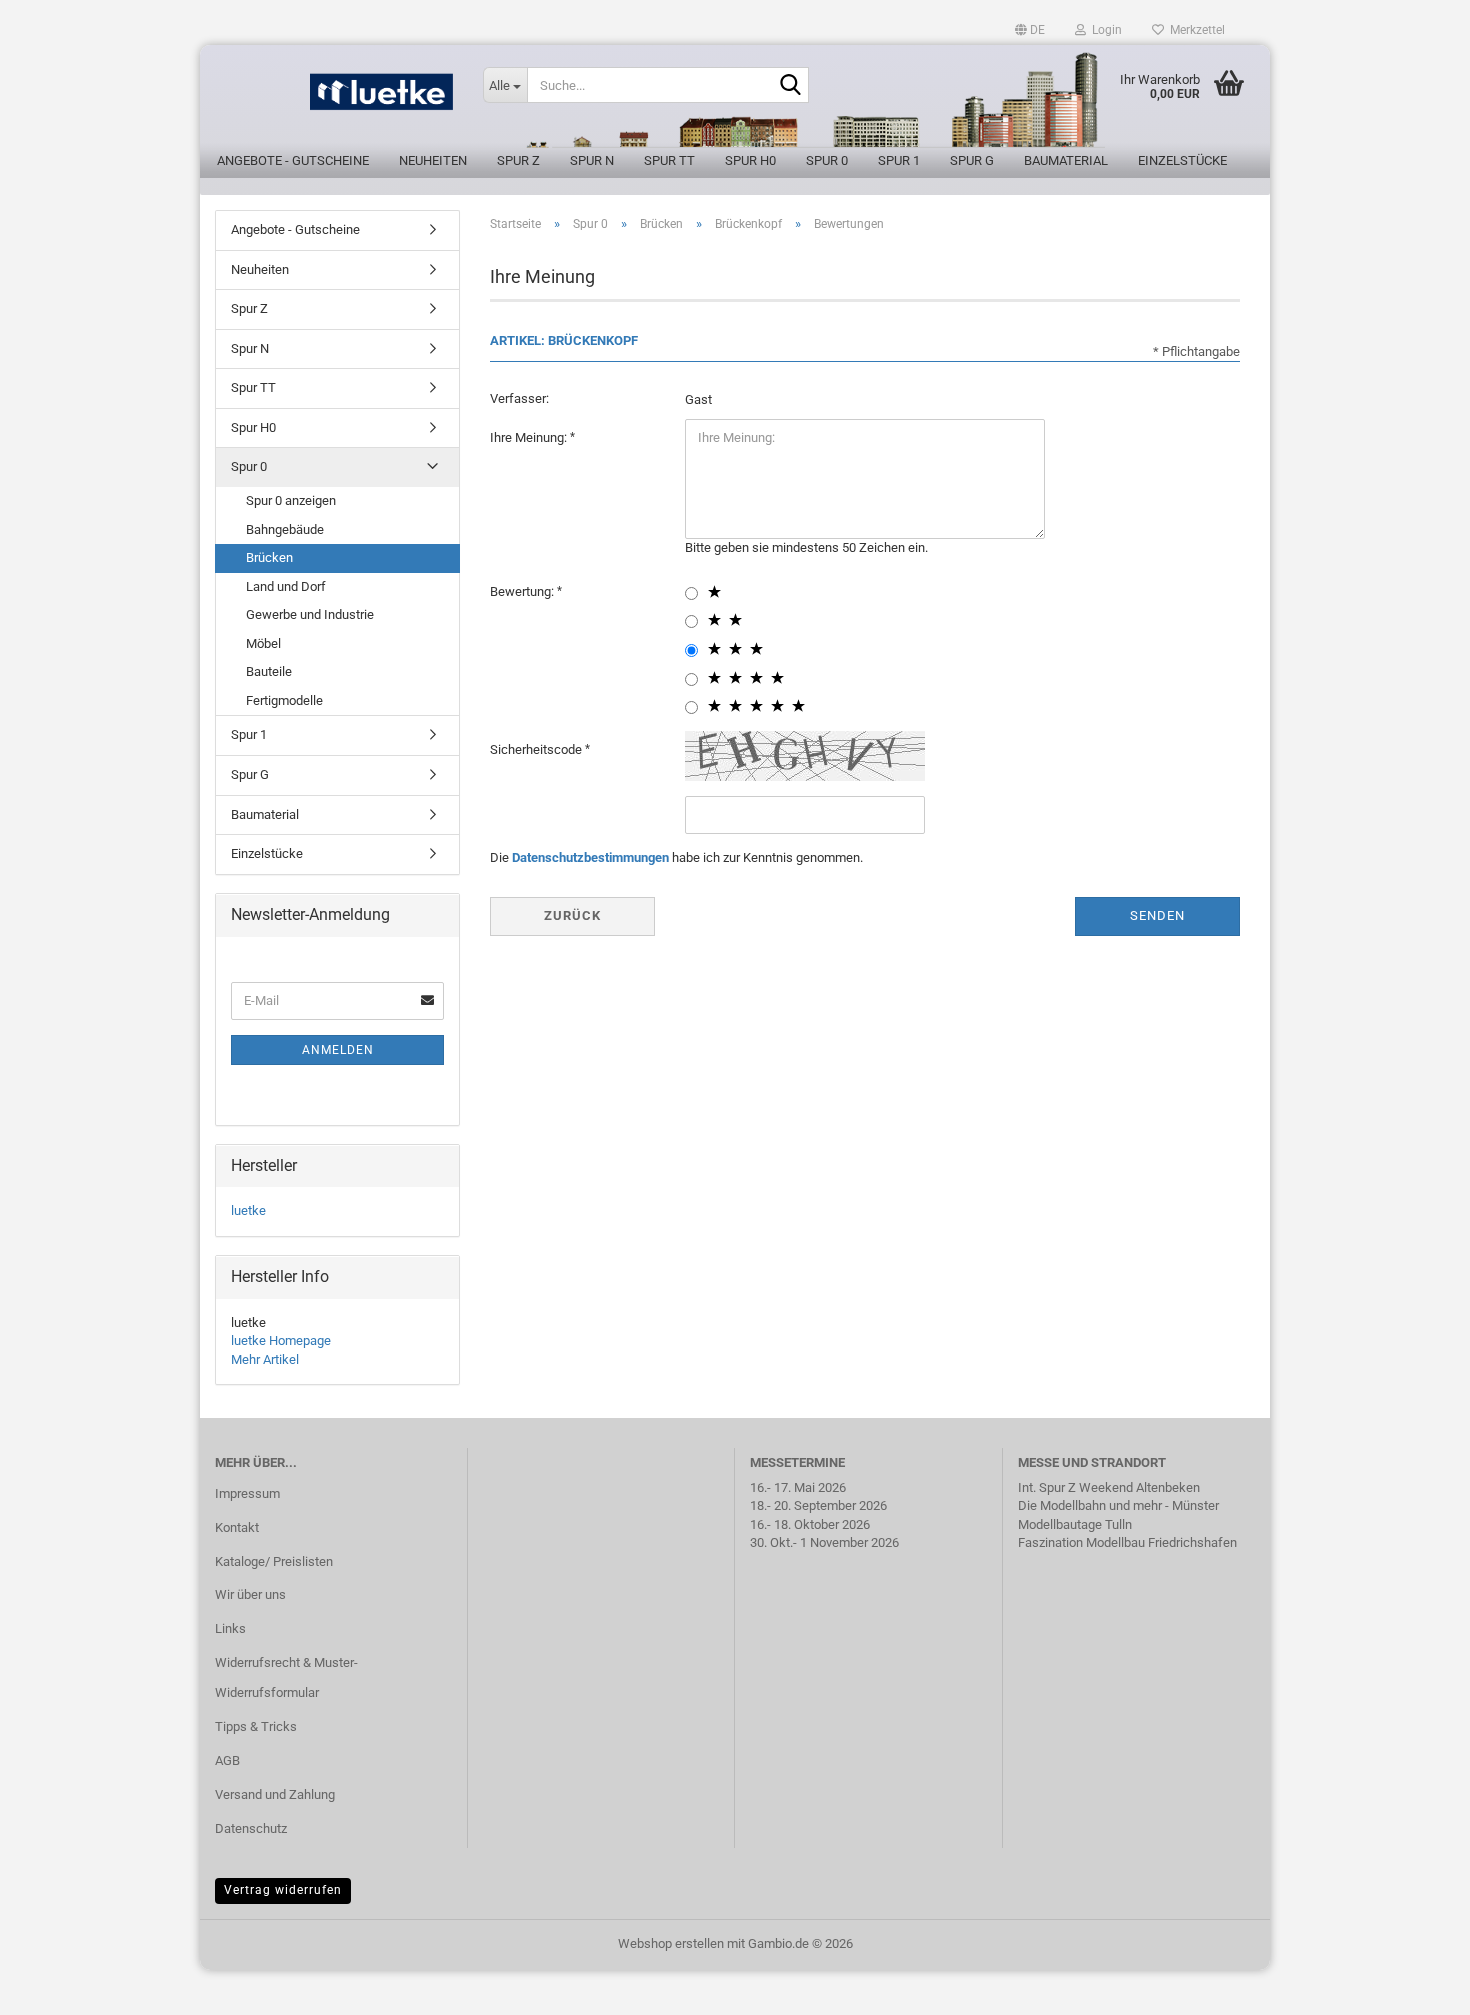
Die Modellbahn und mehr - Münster (1118, 1505)
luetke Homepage (281, 1340)
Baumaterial (1066, 160)
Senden (1157, 915)
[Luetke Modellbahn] (334, 100)
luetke (248, 1210)
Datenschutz (251, 1828)
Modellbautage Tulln (1075, 1524)
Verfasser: (519, 398)
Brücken (269, 557)
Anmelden (338, 1050)
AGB (227, 1760)
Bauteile (269, 671)
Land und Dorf (286, 586)
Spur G (972, 160)
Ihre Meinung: (530, 437)
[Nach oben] (1415, 1985)
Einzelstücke (1182, 160)
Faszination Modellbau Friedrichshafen (1127, 1542)
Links (230, 1628)
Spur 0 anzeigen (291, 500)
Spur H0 (750, 160)
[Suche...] (790, 86)
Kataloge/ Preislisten (274, 1561)
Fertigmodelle (284, 700)
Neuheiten (433, 160)
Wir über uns (250, 1594)
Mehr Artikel (265, 1359)
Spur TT (669, 160)
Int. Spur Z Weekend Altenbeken (1109, 1487)
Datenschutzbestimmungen (590, 857)
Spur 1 (899, 160)
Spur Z (518, 160)
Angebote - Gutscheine (293, 160)
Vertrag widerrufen (283, 1890)
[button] (1030, 30)
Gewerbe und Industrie (310, 614)
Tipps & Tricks (256, 1726)
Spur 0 (827, 160)
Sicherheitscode (537, 749)
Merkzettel (1194, 30)
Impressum (247, 1493)
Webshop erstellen (671, 1943)
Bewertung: (523, 591)
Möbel (263, 643)
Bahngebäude (285, 529)
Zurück (572, 915)
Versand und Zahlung (275, 1794)
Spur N (592, 160)
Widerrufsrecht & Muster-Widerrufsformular (286, 1677)
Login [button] (1104, 30)
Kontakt (237, 1527)
